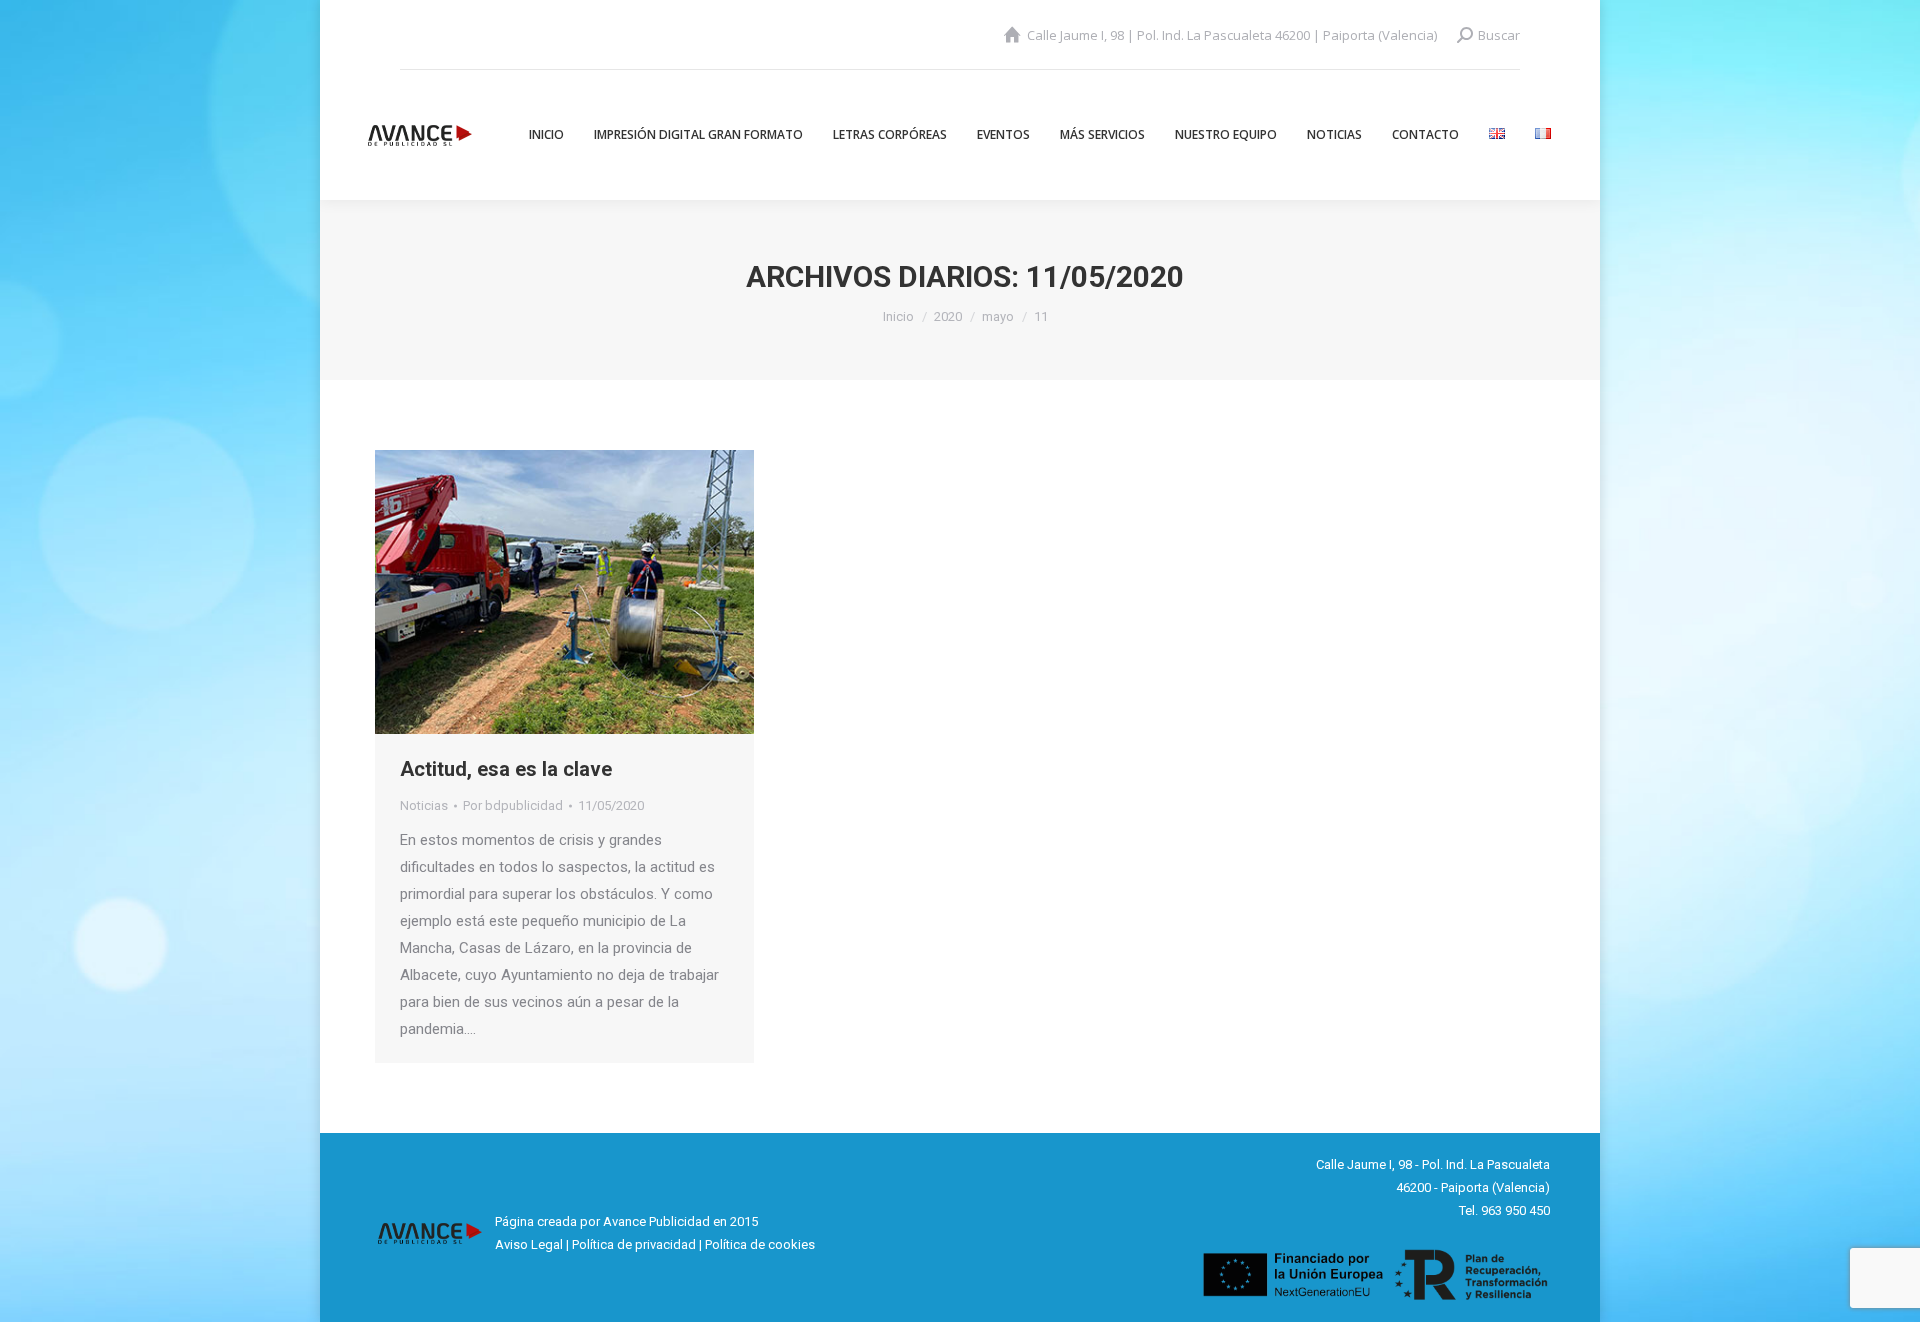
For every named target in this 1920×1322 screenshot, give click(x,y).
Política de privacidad (634, 1244)
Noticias (424, 805)
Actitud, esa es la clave (506, 769)
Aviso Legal (529, 1244)
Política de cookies (760, 1244)
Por (513, 805)
